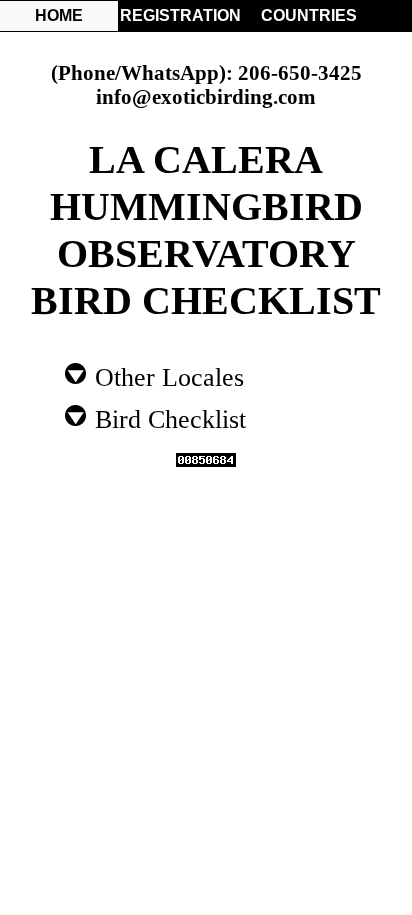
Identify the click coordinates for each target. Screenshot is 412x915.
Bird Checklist (167, 418)
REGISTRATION (179, 15)
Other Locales (166, 376)
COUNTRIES (309, 15)
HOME (59, 15)
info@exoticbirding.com (206, 96)
